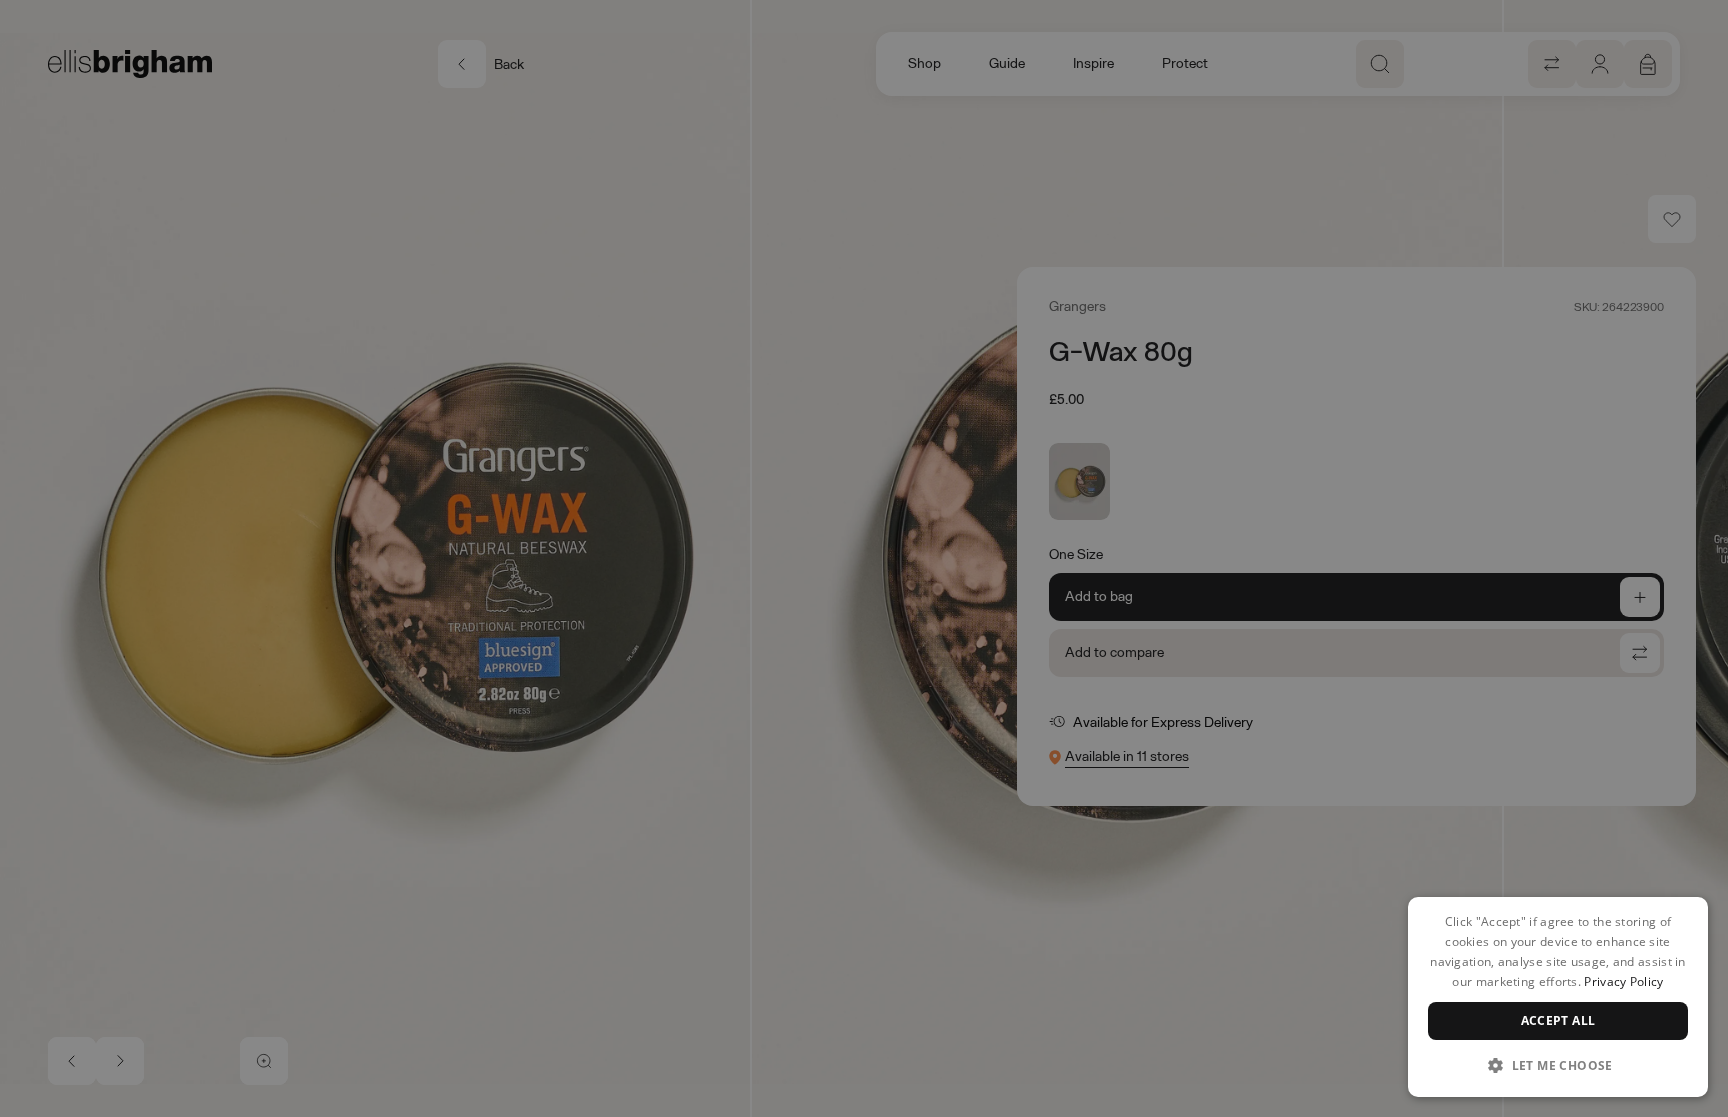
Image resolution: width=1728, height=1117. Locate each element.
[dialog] (1558, 997)
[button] (1558, 1065)
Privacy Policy (1623, 981)
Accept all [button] (1558, 1020)
